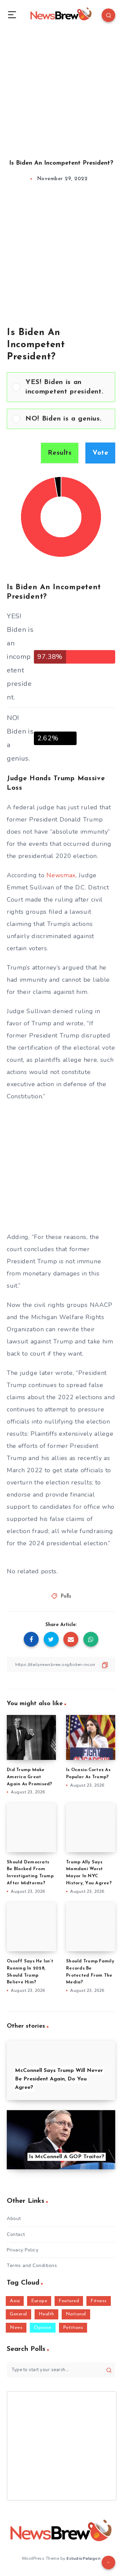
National (76, 2314)
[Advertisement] (61, 88)
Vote (100, 453)
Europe (39, 2301)
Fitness (99, 2301)
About (14, 2219)
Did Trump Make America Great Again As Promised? (29, 1777)
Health (46, 2314)
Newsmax (61, 875)
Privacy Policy (23, 2250)
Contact (16, 2234)
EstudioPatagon (83, 2558)
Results (60, 453)
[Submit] (109, 2370)
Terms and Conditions (32, 2265)
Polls (66, 1596)
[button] (68, 387)
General (18, 2314)
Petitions (73, 2328)
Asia (15, 2301)
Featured (69, 2301)
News (16, 2328)
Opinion (43, 2328)
